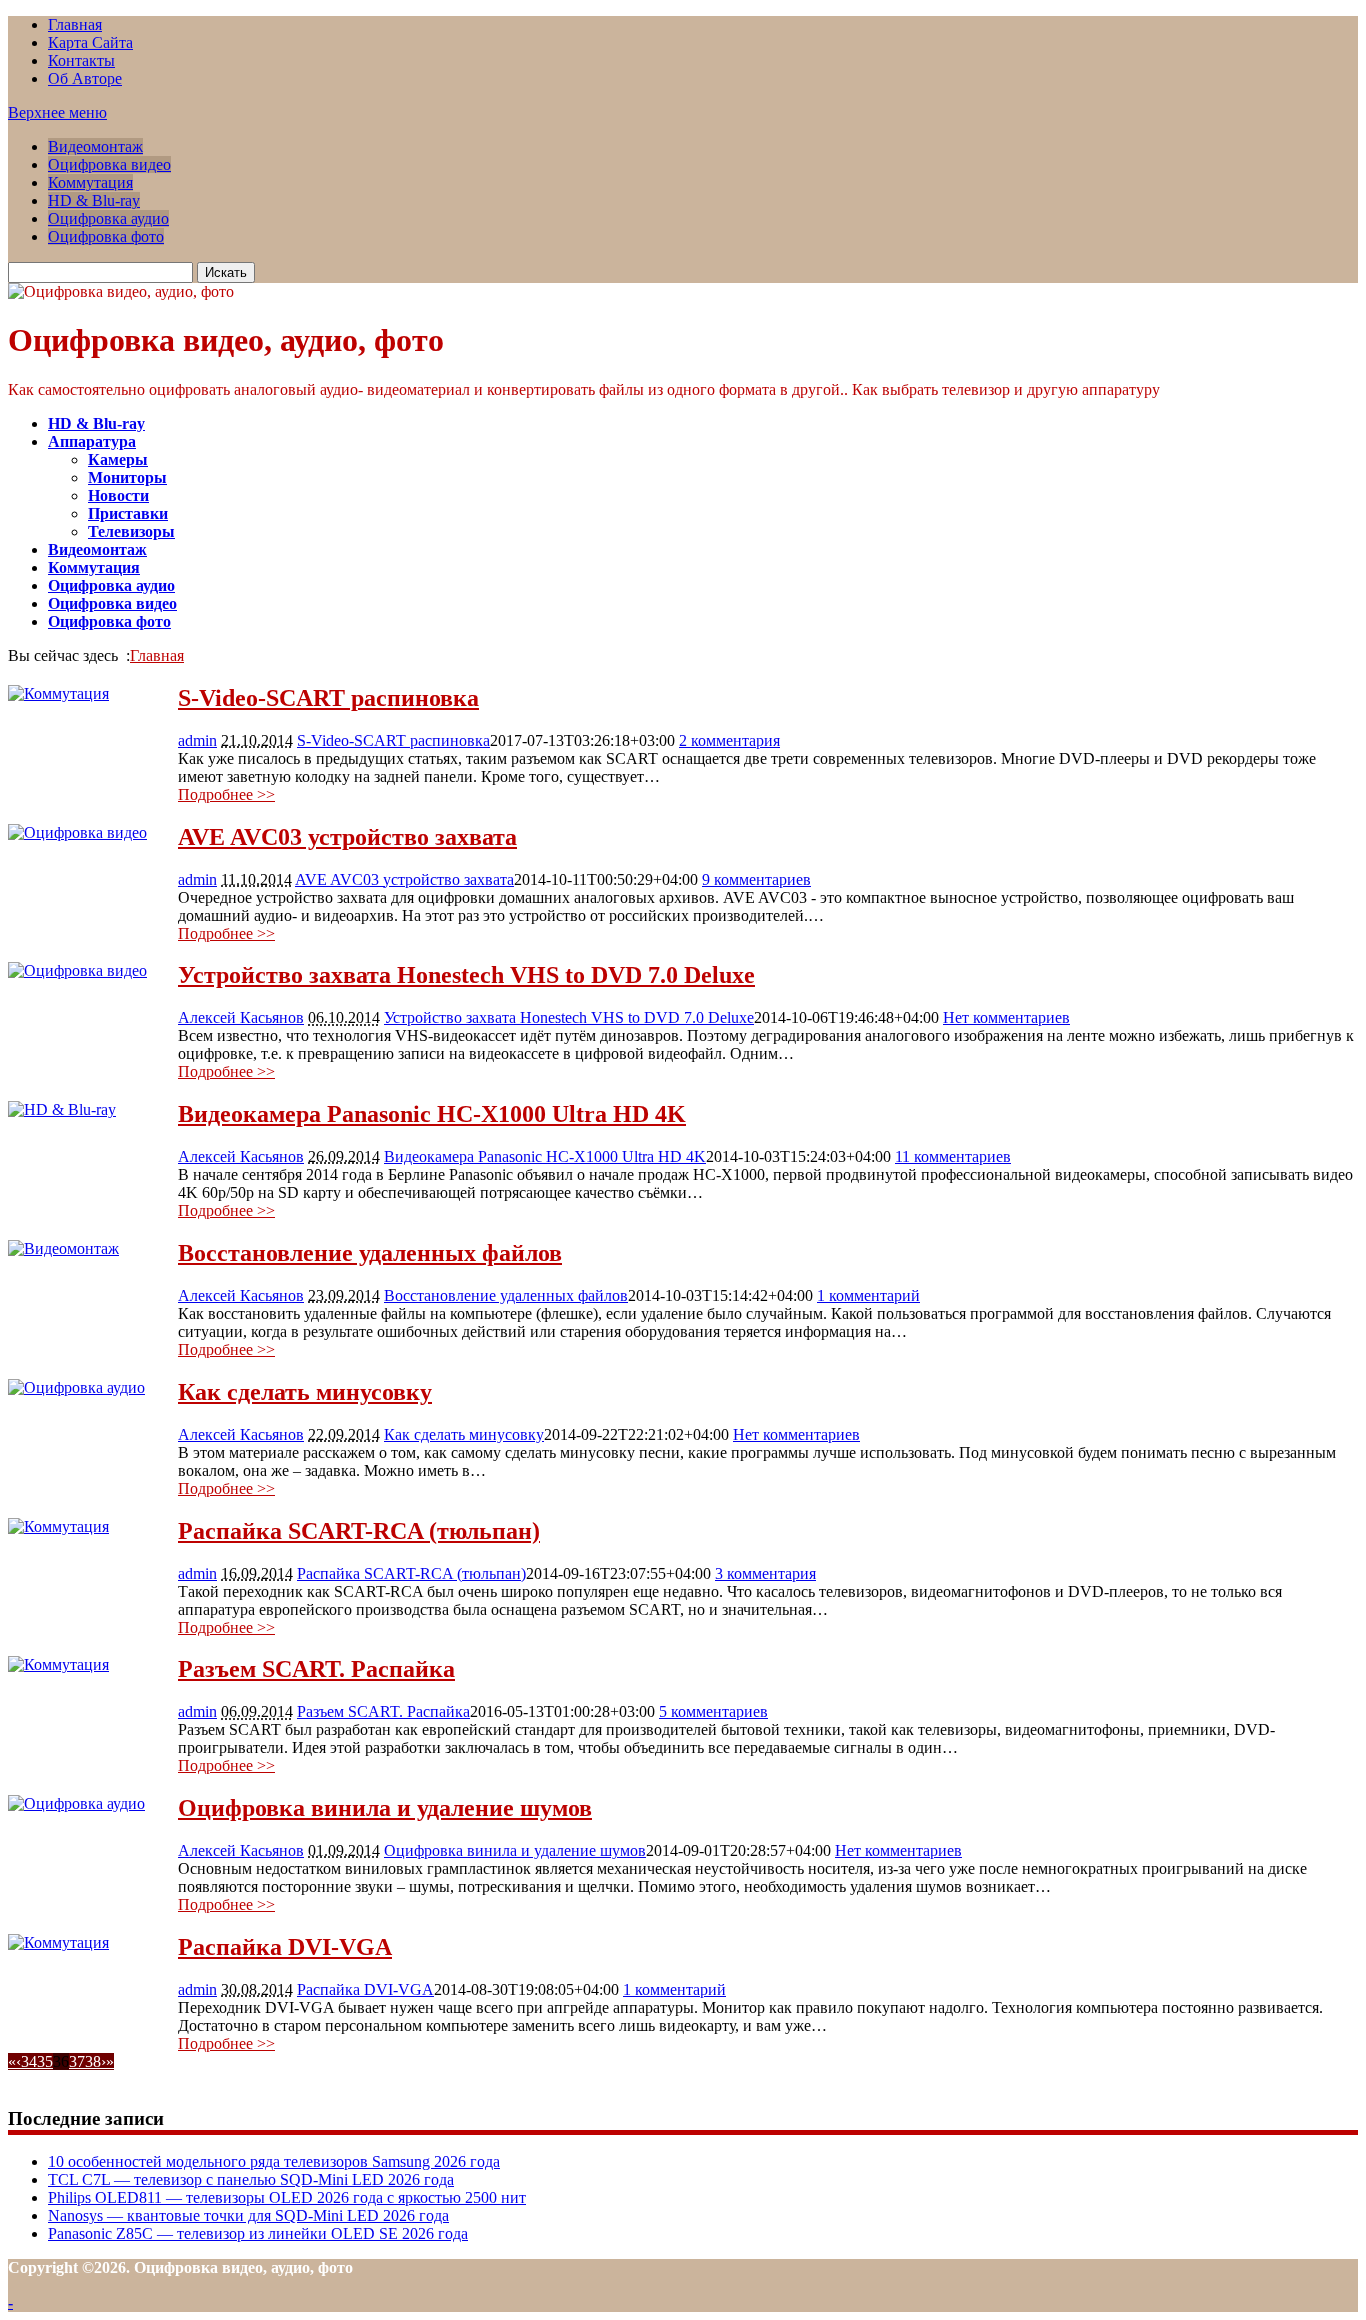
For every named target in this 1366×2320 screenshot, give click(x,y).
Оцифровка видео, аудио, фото (226, 340)
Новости (118, 495)
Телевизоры (131, 531)
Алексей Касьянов (241, 1017)
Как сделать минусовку (305, 1392)
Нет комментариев (1006, 1017)
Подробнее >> (226, 794)
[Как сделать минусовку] (76, 1387)
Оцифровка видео (109, 164)
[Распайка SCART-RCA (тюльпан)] (58, 1526)
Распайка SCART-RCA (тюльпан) (359, 1531)
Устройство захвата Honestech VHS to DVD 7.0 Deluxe (466, 975)
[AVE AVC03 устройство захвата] (77, 832)
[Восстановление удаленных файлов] (63, 1248)
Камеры (118, 459)
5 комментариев (713, 1711)
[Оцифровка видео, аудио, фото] (121, 291)
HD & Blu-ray (94, 200)
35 (45, 2061)
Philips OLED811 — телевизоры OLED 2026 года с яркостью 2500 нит (287, 2197)
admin (197, 740)
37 (77, 2061)
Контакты (81, 60)
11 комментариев (953, 1156)
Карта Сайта (90, 42)
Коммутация (90, 182)
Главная (75, 24)
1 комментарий (868, 1295)
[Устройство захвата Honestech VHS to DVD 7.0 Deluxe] (77, 970)
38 (93, 2061)
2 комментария (729, 740)
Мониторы (127, 477)
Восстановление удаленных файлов (370, 1253)
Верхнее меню (57, 112)
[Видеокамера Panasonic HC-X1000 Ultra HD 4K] (62, 1109)
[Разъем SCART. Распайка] (58, 1664)
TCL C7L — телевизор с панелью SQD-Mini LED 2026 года (251, 2179)
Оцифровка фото (106, 236)
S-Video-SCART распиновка (328, 698)
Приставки (128, 513)
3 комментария (765, 1573)
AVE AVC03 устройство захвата (347, 837)
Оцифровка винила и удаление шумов (385, 1808)
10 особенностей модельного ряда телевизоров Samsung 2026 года (274, 2161)
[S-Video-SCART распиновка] (58, 693)
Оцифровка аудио (108, 218)
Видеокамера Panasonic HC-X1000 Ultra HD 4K (432, 1114)
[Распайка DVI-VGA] (58, 1942)
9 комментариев (756, 879)
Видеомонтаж (95, 146)
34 (29, 2061)
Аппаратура (92, 441)
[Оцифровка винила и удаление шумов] (76, 1803)
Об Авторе (85, 78)
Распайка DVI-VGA (285, 1947)
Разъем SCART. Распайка (316, 1669)
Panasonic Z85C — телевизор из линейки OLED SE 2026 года (258, 2233)
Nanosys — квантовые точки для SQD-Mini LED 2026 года (248, 2215)
